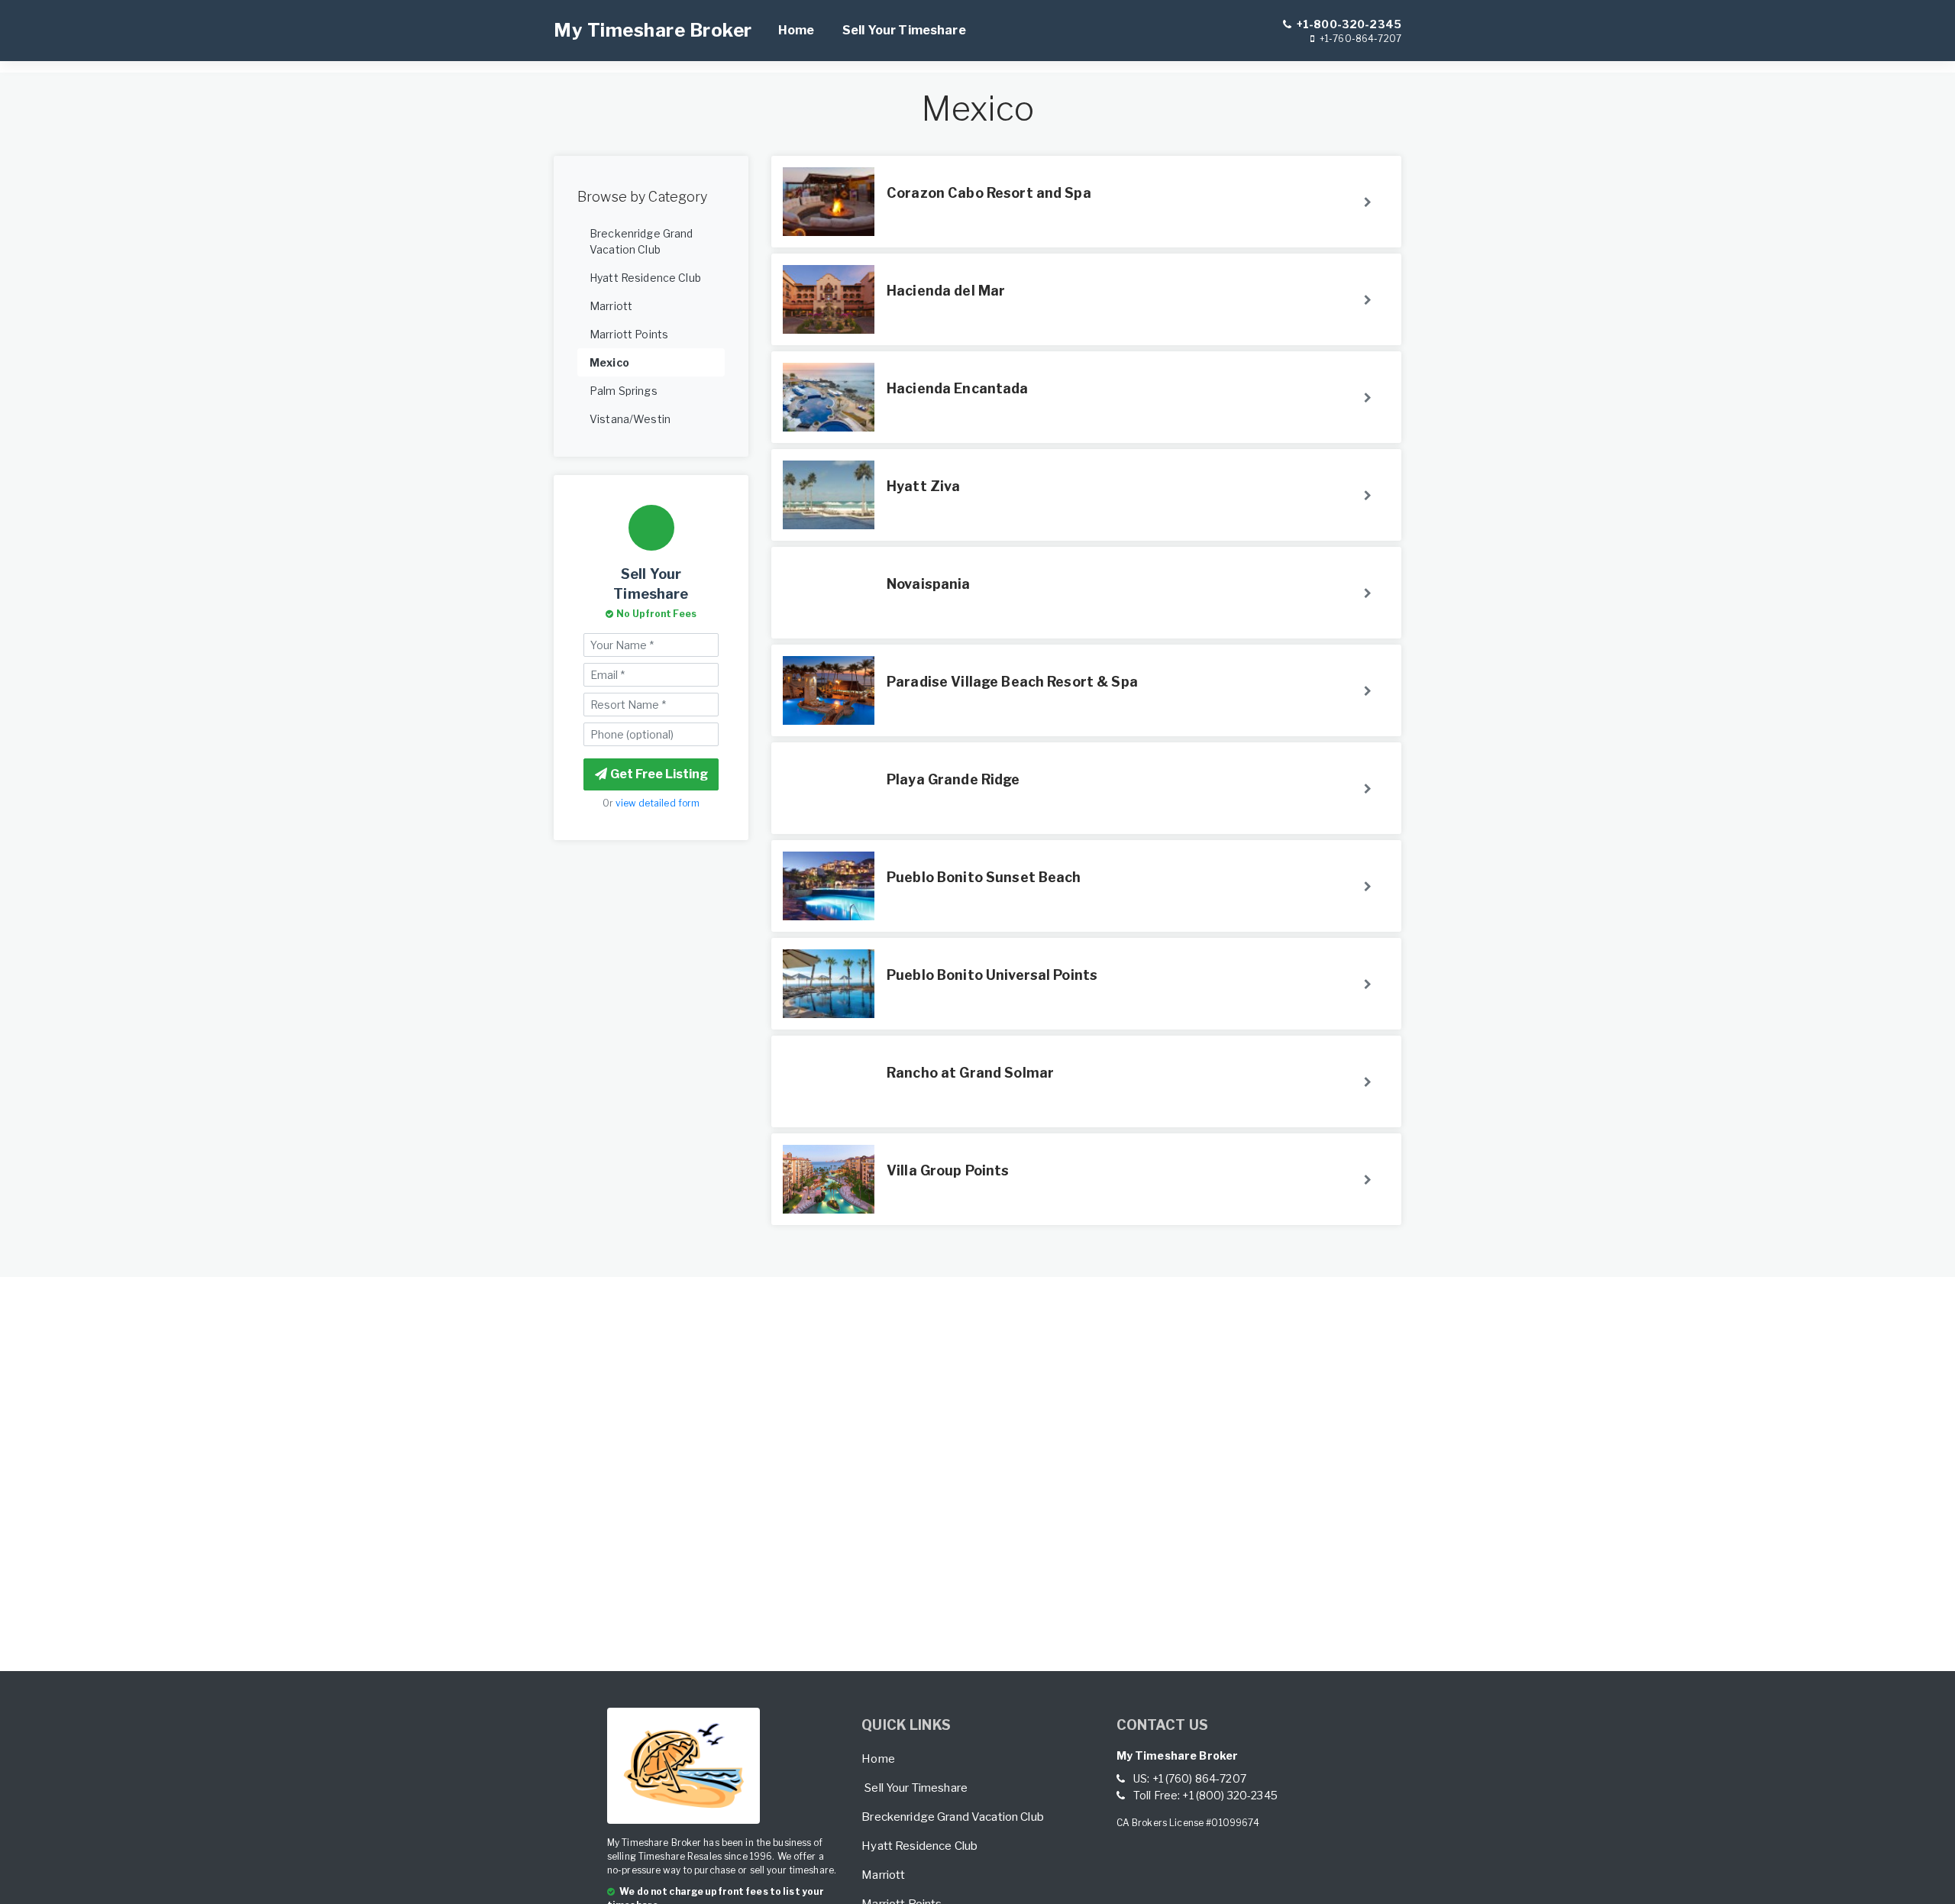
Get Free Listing (659, 774)
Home (797, 30)
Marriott (611, 306)
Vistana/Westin (630, 419)
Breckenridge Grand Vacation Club (641, 241)
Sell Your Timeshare (904, 30)
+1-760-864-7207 (1359, 39)
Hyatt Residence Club (645, 278)
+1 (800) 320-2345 (1230, 1795)
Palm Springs (624, 391)
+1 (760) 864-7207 (1199, 1778)
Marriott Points (629, 334)
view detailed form (658, 803)
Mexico (609, 362)
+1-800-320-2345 (1348, 24)
